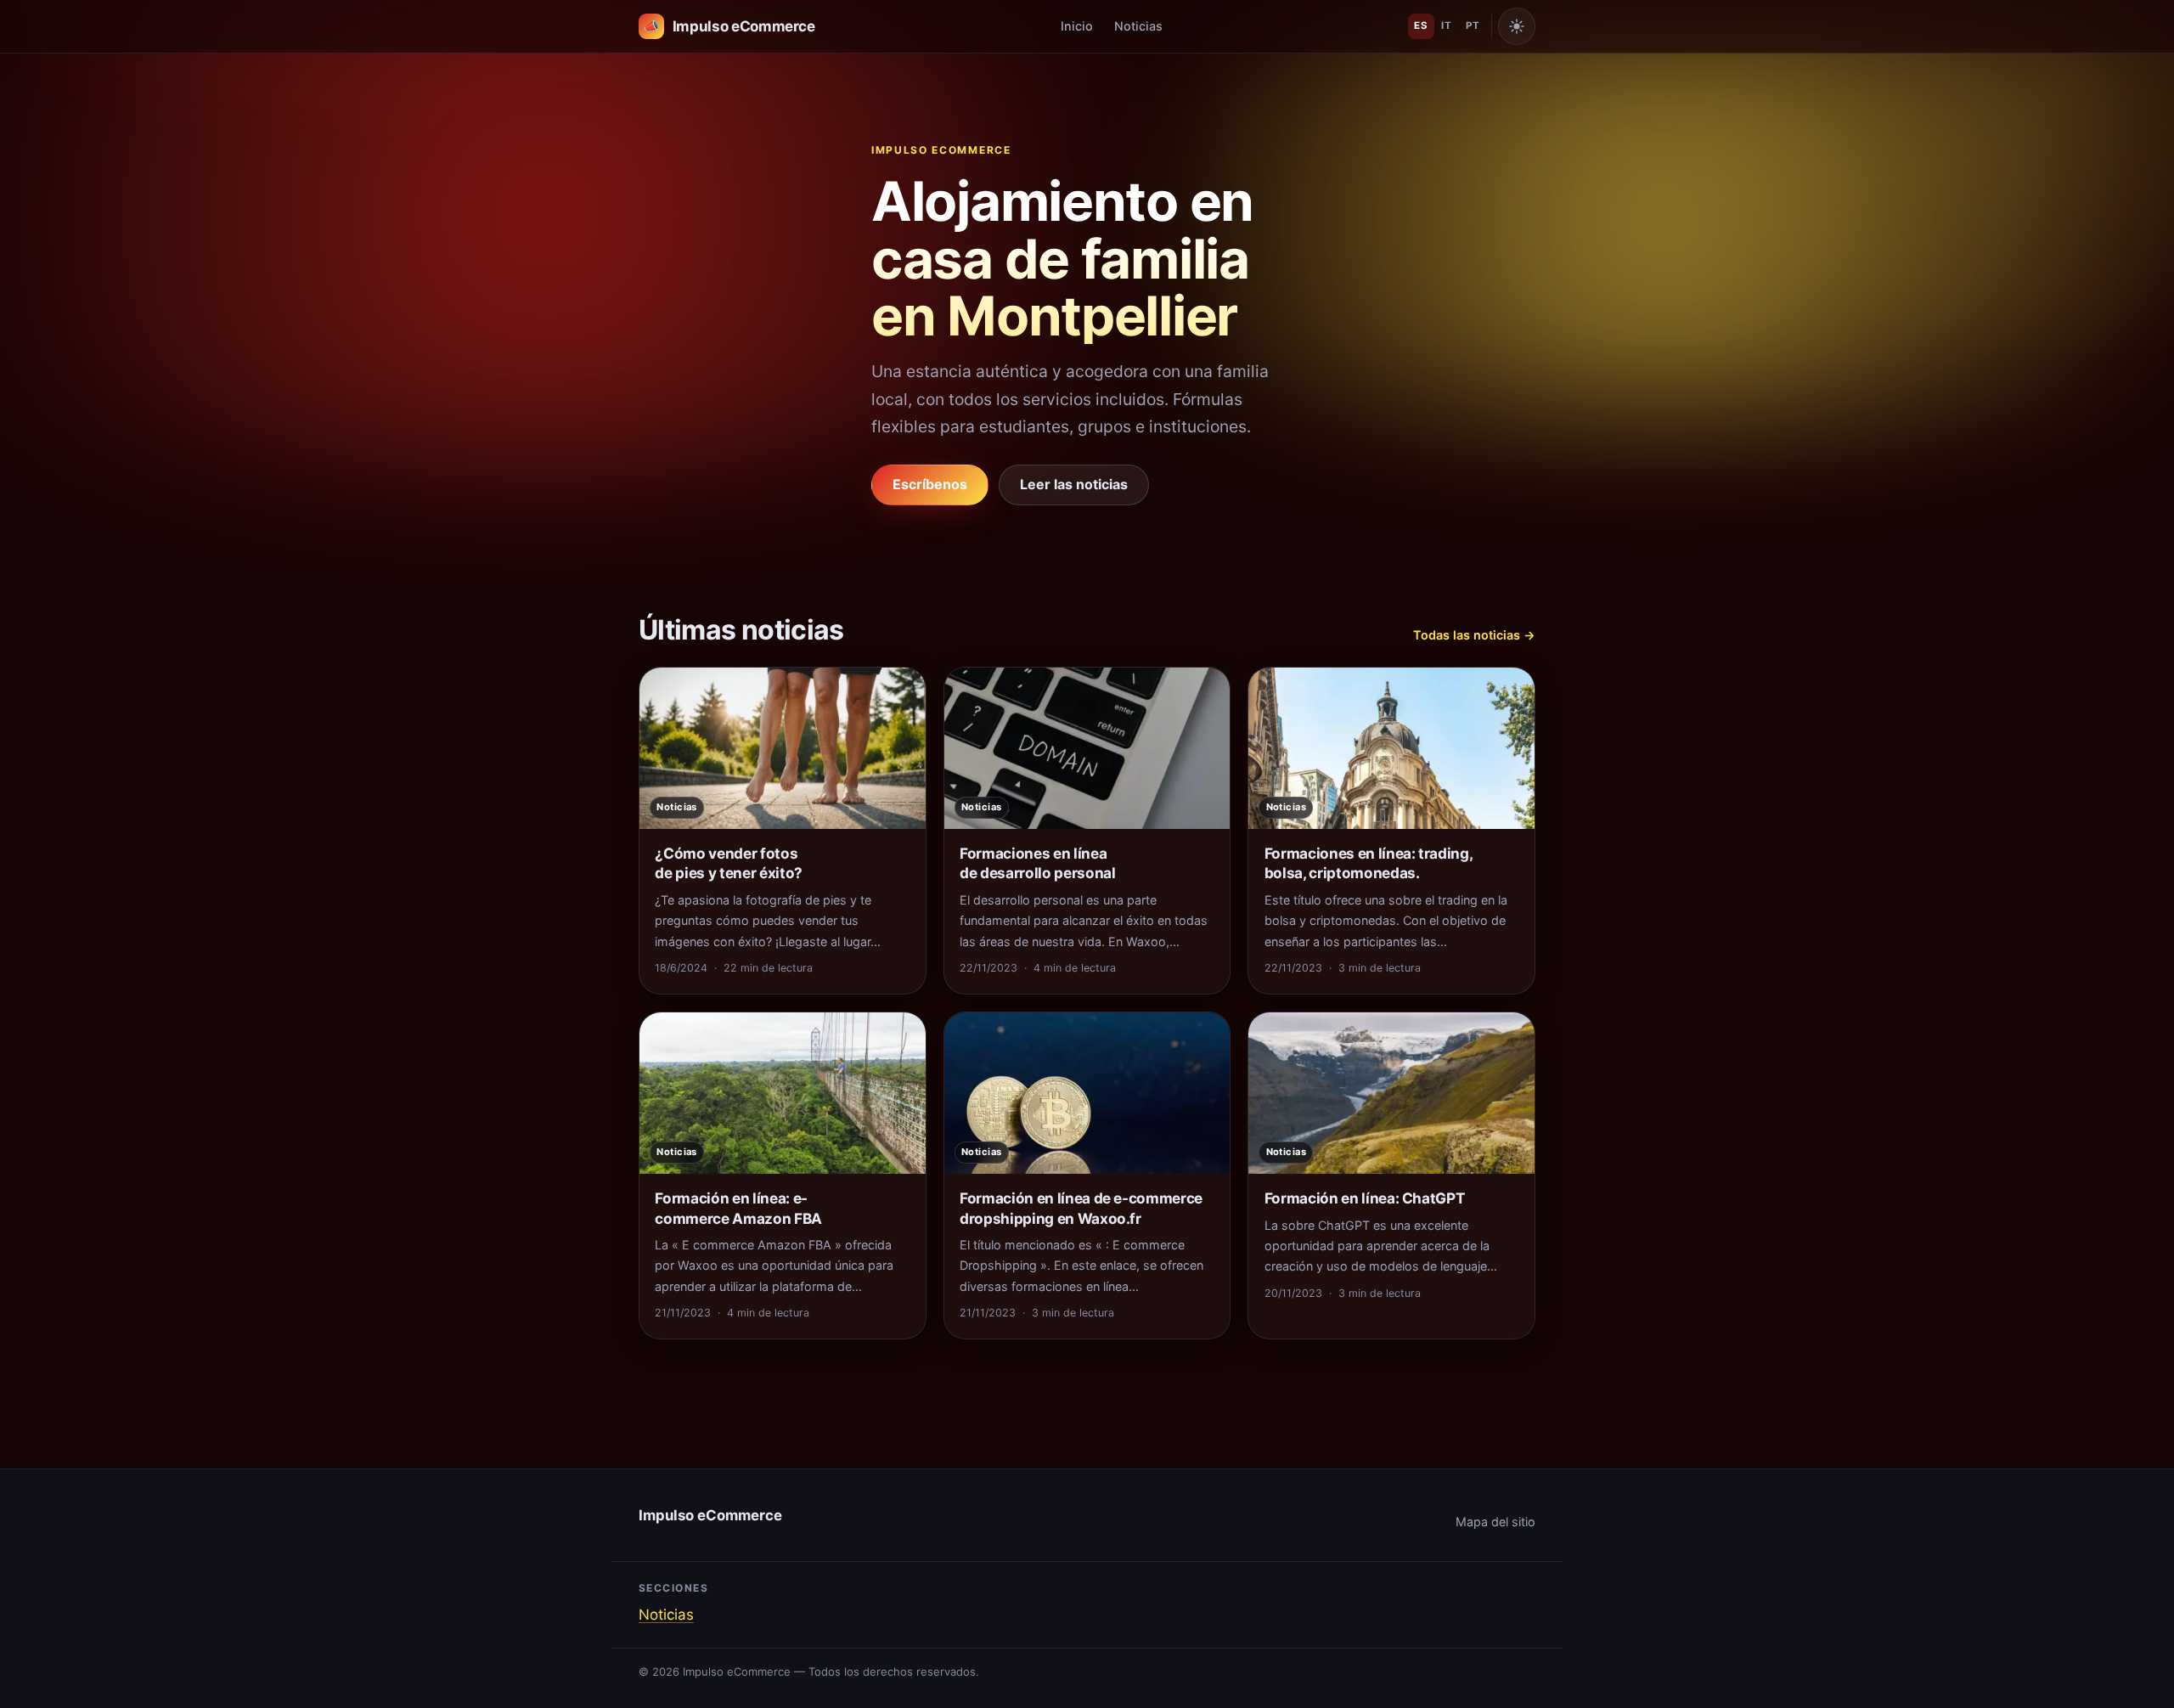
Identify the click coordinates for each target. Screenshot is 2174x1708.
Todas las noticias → (1474, 635)
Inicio (1077, 26)
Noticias (1138, 26)
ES (1421, 25)
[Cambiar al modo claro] (1517, 26)
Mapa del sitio (1495, 1522)
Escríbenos (930, 484)
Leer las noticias (1074, 484)
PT (1473, 25)
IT (1446, 25)
